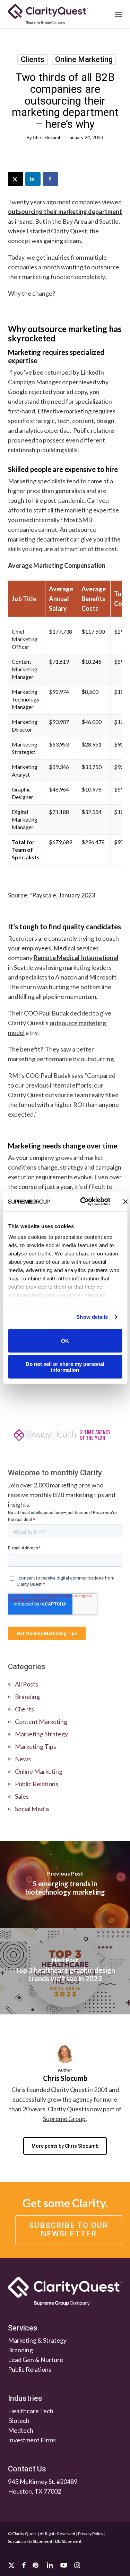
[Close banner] (125, 1201)
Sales (22, 1796)
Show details (92, 1317)
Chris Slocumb (47, 137)
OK (65, 1341)
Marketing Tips (36, 1746)
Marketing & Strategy (37, 2341)
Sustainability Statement (30, 2541)
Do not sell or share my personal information (65, 1367)
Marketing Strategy (41, 1734)
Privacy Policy (91, 2534)
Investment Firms (32, 2440)
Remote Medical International (76, 958)
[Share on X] (16, 179)
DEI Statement (68, 2541)
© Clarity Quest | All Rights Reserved (42, 2534)
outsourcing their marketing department (65, 212)
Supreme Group (64, 2119)
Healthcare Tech (31, 2411)
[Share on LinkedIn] (33, 179)
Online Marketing (84, 59)
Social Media (32, 1809)
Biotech (19, 2421)
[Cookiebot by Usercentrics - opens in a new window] (83, 1202)
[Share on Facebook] (51, 179)
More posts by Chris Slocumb (65, 2146)
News (23, 1759)
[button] (119, 14)
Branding (27, 1697)
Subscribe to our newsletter (69, 2230)
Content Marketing (41, 1721)
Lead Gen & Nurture (36, 2360)
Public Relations (37, 1784)
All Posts (27, 1684)
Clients (33, 59)
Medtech (21, 2430)
